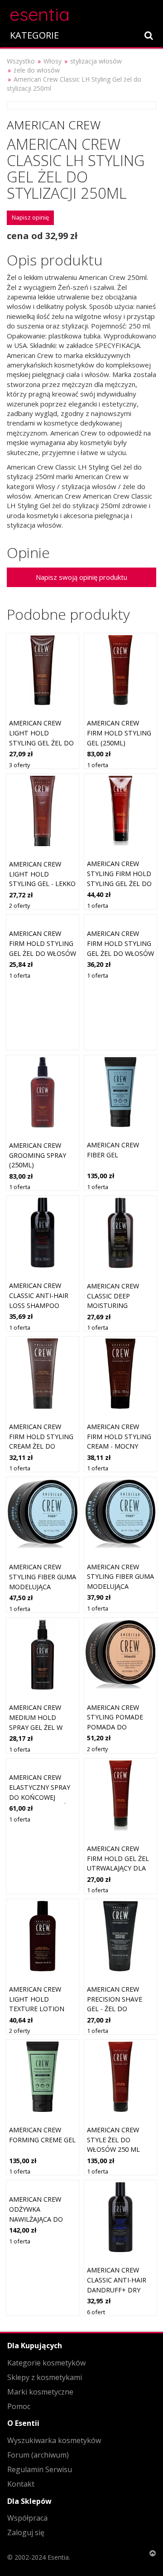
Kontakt (21, 2484)
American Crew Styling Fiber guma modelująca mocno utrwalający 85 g (43, 1586)
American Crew (54, 125)
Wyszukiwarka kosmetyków (54, 2440)
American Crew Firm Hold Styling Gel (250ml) (119, 733)
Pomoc (19, 2406)
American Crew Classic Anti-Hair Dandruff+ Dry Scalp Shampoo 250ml (117, 2290)
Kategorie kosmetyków (46, 2363)
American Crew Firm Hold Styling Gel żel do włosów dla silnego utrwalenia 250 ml (43, 953)
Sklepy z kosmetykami (45, 2377)
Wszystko (21, 61)
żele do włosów (37, 70)
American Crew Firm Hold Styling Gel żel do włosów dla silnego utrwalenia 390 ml (120, 953)
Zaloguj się (26, 2532)
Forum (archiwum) (38, 2455)
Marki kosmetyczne (40, 2392)
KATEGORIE (34, 35)
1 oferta (98, 765)
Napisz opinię (30, 217)
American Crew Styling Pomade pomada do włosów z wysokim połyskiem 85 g (120, 1727)
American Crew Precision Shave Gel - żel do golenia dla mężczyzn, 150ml (116, 2009)
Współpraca (27, 2518)
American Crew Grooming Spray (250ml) (38, 1155)
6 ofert (96, 2312)
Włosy (53, 61)
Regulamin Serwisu (40, 2469)
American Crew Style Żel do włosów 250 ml (113, 2140)
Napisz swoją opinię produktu (81, 577)
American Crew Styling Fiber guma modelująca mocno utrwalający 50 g (120, 1586)
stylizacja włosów (96, 61)
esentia (40, 13)
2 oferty (19, 906)
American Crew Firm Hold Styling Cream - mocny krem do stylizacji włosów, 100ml (119, 1446)
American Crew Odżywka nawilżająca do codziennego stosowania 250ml (41, 2219)
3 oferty (19, 765)
